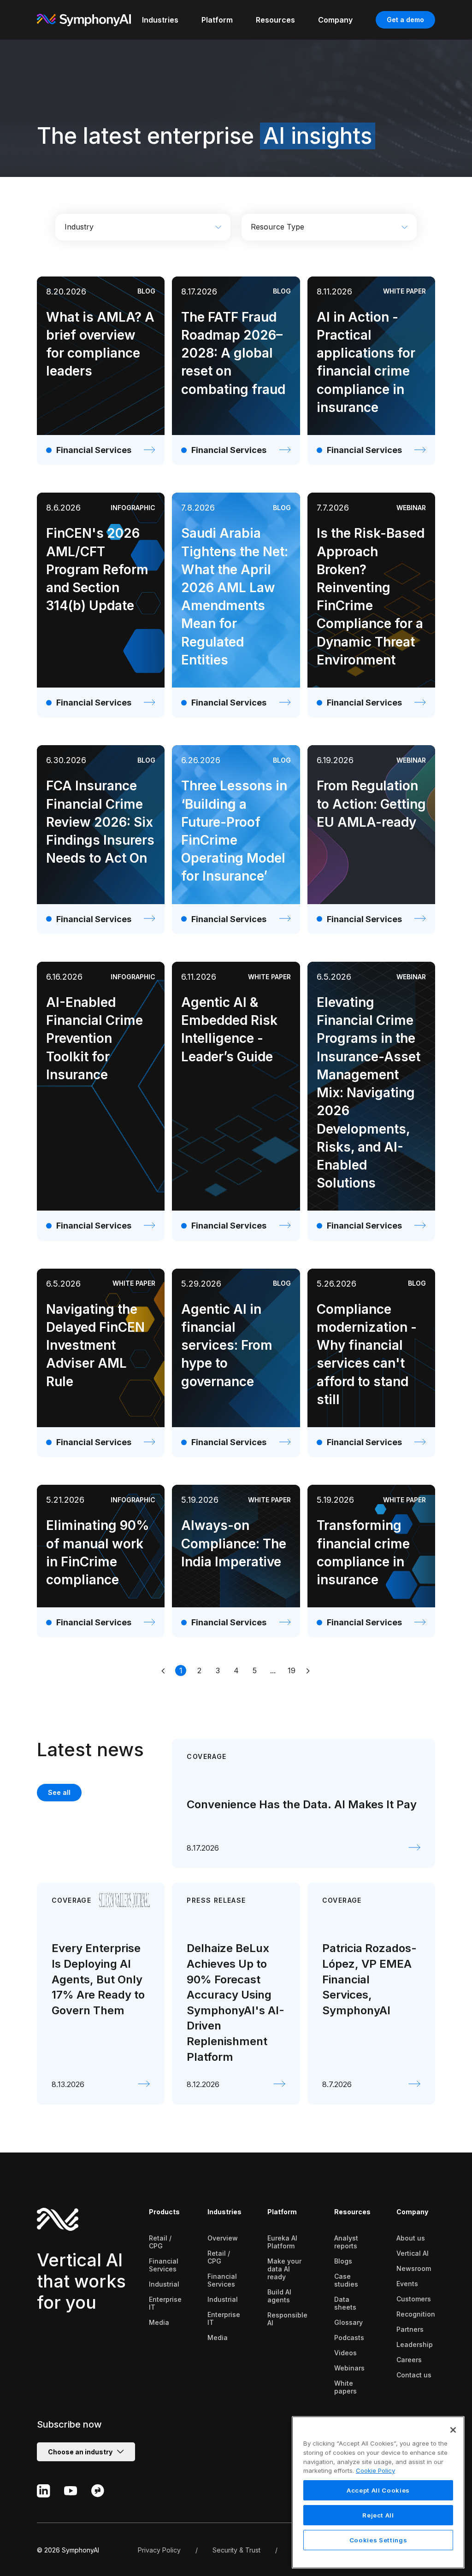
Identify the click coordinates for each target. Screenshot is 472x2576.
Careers (409, 2360)
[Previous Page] (164, 1670)
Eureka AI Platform (282, 2242)
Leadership (415, 2344)
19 (292, 1670)
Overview (223, 2238)
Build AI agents (279, 2296)
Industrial (164, 2284)
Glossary (348, 2322)
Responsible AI (287, 2319)
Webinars (349, 2368)
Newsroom (414, 2268)
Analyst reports (346, 2242)
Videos (345, 2353)
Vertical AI (413, 2253)
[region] (378, 2492)
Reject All (378, 2515)
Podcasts (349, 2338)
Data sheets (345, 2303)
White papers (345, 2387)
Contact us (414, 2375)
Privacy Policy (159, 2550)
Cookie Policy (375, 2470)
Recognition (416, 2314)
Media (159, 2322)
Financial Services (164, 2265)
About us (411, 2238)
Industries (224, 2212)
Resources (352, 2212)
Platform (282, 2212)
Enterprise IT (165, 2303)
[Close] (453, 2430)
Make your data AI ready (284, 2269)
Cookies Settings (378, 2540)
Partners (410, 2329)
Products (164, 2212)
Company (412, 2212)
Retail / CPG (160, 2242)
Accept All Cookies (378, 2490)
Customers (414, 2299)
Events (407, 2284)
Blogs (343, 2261)
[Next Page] (308, 1670)
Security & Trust (236, 2550)
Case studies (346, 2280)
